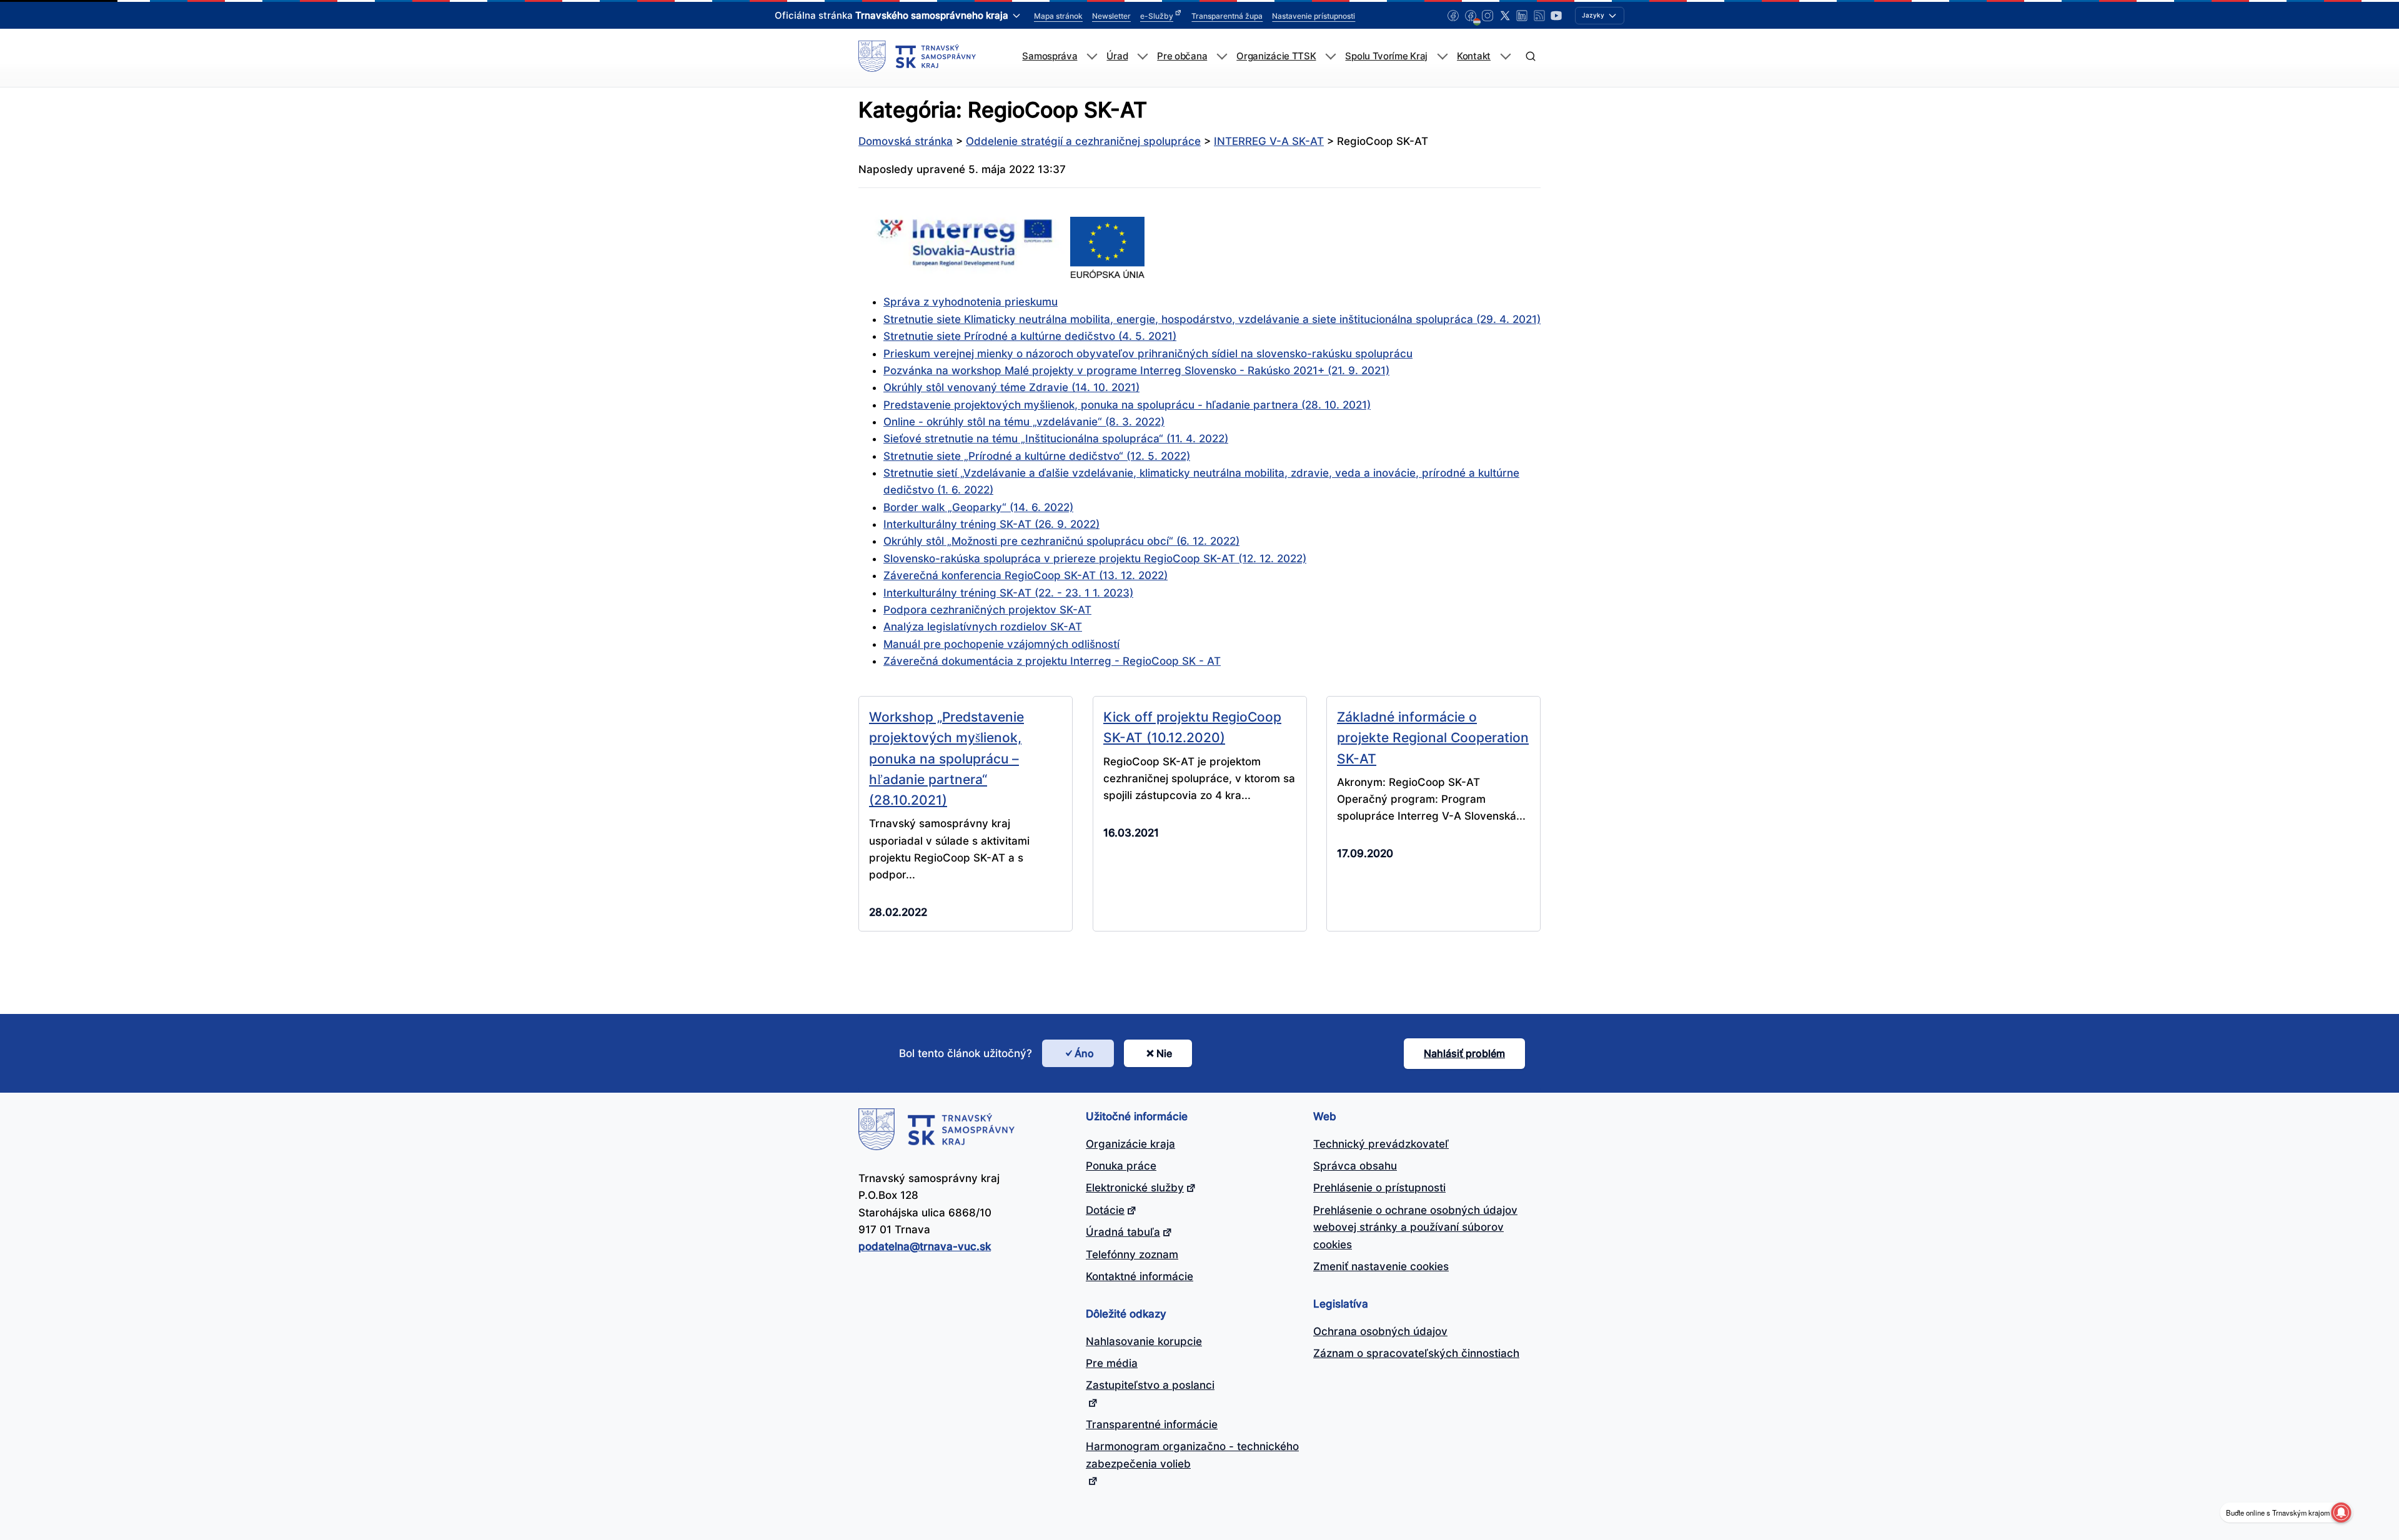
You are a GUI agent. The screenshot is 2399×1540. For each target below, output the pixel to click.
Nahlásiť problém (1464, 1053)
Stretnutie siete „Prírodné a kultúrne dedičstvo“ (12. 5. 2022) (1037, 456)
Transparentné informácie (1152, 1424)
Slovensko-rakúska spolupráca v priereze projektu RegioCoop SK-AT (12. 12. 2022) (1095, 559)
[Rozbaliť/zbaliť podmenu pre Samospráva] (1092, 57)
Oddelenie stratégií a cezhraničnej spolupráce (1083, 141)
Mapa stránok (1058, 16)
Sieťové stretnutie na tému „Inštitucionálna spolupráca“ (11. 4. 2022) (1056, 439)
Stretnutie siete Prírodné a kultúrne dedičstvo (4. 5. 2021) (1030, 336)
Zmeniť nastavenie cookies (1381, 1266)
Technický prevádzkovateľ (1381, 1144)
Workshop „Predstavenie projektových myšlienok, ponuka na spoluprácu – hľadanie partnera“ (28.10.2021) (946, 758)
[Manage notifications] (2341, 1513)
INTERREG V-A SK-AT (1269, 141)
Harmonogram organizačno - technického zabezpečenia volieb (1192, 1455)
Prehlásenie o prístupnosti (1379, 1188)
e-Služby (1157, 16)
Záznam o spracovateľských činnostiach (1416, 1353)
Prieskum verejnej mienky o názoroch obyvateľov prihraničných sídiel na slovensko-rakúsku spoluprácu (1148, 354)
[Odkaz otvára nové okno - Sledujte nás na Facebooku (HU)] (1471, 16)
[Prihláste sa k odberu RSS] (1539, 16)
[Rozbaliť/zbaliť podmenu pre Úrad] (1142, 57)
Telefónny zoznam (1132, 1254)
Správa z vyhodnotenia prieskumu (971, 302)
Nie (1164, 1053)
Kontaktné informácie (1140, 1276)
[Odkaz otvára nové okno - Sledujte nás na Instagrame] (1488, 16)
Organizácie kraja (1130, 1144)
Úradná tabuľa (1123, 1232)
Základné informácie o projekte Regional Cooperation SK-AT (1433, 738)
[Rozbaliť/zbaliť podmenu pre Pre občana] (1222, 57)
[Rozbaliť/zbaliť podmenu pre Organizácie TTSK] (1330, 57)
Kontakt (1474, 56)
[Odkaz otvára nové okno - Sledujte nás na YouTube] (1556, 16)
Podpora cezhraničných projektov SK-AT (987, 610)
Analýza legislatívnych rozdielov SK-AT (983, 627)
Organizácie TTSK (1276, 56)
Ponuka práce (1121, 1166)
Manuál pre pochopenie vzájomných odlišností (1001, 644)
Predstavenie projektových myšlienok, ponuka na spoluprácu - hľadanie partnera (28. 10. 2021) (1127, 405)
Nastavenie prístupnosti (1314, 16)
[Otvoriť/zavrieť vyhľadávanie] (1530, 57)
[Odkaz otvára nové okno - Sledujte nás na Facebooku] (1453, 16)
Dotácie (1105, 1210)
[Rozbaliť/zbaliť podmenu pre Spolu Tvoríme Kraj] (1442, 57)
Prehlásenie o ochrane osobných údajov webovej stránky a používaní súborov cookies (1415, 1227)
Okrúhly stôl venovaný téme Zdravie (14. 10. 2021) (1011, 387)
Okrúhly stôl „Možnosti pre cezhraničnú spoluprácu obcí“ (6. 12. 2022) (1061, 541)
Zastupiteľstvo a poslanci (1150, 1385)
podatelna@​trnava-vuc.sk (925, 1246)
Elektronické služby (1135, 1188)
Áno (1084, 1053)
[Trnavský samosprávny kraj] (917, 56)
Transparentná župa (1227, 16)
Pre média (1112, 1363)
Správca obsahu (1355, 1166)
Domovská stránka (906, 141)
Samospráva (1050, 56)
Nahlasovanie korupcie (1144, 1341)
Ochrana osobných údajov (1380, 1331)
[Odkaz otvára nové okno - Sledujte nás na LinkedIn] (1522, 16)
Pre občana (1182, 56)
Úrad (1117, 56)
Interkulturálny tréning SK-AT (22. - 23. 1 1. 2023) (1008, 593)
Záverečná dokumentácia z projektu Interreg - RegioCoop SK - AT (1052, 661)
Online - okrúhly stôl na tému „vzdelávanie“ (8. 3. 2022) (1024, 422)
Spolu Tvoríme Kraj (1386, 56)
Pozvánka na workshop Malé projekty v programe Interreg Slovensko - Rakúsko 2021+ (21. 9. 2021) (1136, 370)
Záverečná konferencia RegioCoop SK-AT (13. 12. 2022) (1026, 575)
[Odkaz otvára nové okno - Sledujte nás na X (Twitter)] (1505, 16)
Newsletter (1111, 16)
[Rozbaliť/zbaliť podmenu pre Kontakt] (1505, 57)
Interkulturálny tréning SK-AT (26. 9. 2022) (991, 524)
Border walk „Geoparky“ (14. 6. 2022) (978, 507)
